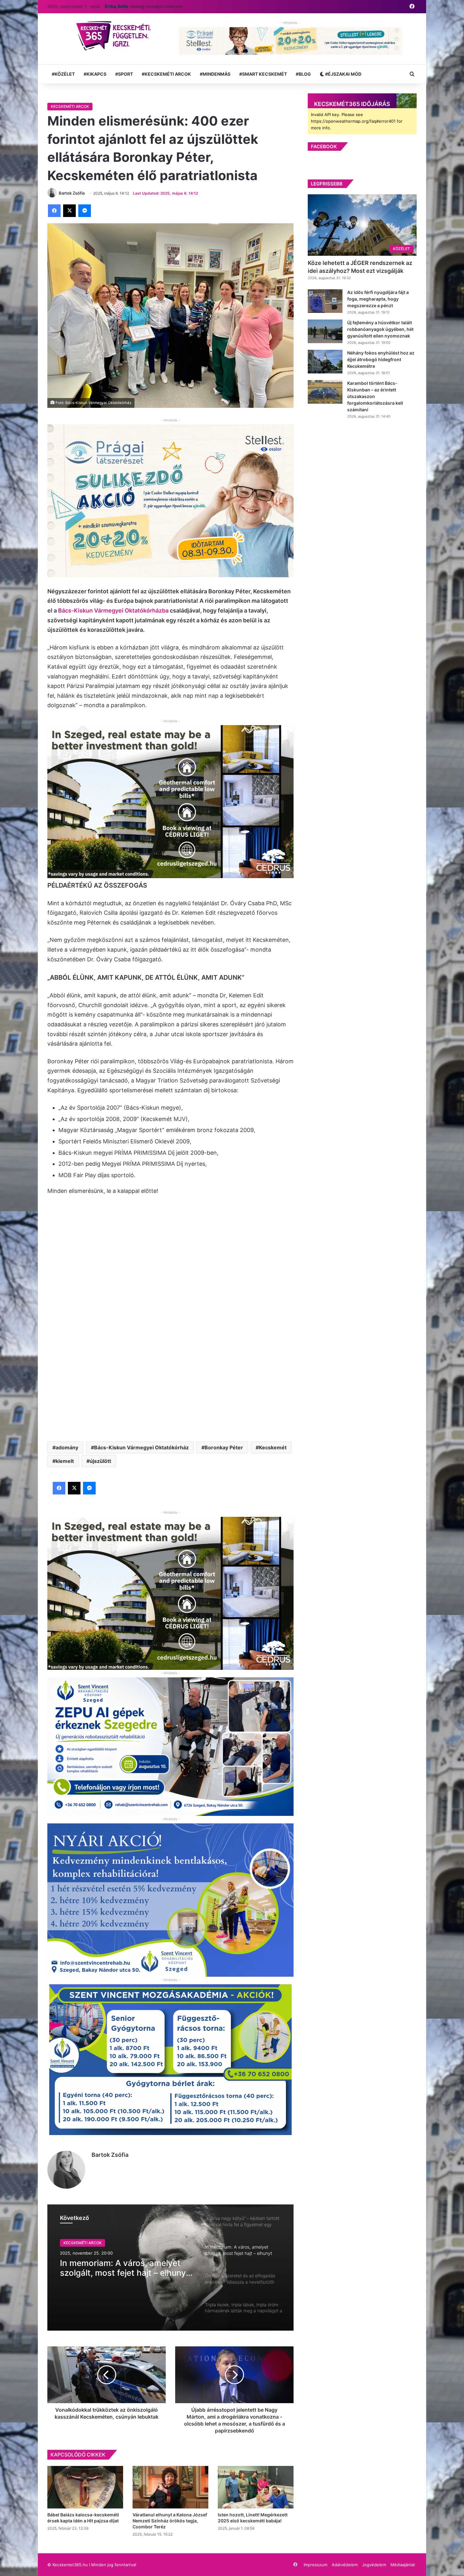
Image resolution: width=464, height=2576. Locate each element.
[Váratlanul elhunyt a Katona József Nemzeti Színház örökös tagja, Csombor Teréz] (170, 2487)
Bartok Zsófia (110, 2155)
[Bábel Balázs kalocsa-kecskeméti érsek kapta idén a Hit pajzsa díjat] (85, 2487)
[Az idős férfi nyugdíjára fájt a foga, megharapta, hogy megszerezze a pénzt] (325, 301)
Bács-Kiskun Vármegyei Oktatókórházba (113, 610)
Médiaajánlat (403, 2565)
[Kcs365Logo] (116, 36)
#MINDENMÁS (215, 74)
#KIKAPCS (95, 74)
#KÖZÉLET (63, 74)
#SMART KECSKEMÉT (263, 74)
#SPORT (124, 74)
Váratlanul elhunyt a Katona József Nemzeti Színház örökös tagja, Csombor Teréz (170, 2521)
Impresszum (315, 2565)
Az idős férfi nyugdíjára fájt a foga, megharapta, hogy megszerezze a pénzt (378, 299)
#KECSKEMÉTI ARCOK (166, 74)
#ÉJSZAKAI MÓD (343, 74)
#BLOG (303, 74)
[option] (170, 2268)
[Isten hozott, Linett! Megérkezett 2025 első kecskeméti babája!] (256, 2487)
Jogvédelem (374, 2565)
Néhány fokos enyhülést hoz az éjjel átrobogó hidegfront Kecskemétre (381, 359)
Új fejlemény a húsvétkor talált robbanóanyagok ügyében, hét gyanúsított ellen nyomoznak (380, 329)
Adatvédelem (345, 2565)
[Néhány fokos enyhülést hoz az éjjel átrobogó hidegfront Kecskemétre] (325, 362)
